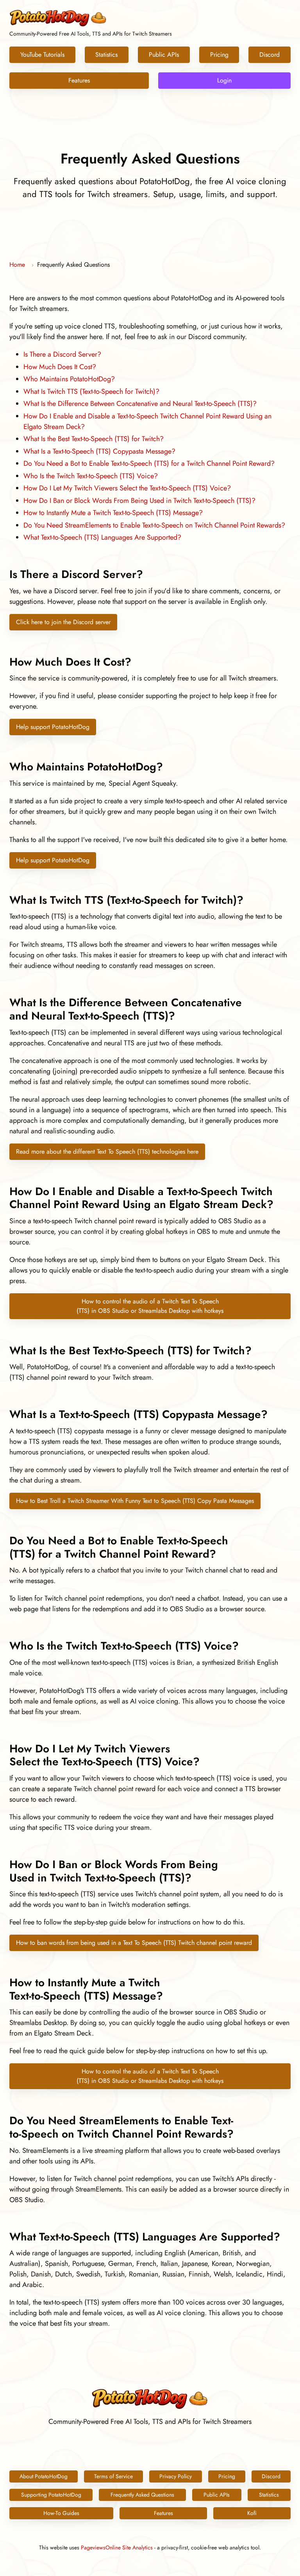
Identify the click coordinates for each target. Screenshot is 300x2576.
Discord (270, 55)
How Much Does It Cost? (60, 367)
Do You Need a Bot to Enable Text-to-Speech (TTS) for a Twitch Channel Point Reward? (149, 463)
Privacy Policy (176, 2476)
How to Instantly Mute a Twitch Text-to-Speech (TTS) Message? (113, 513)
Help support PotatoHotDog (53, 727)
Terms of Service (113, 2476)
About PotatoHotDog (44, 2476)
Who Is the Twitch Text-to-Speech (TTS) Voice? (91, 476)
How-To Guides (61, 2513)
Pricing (219, 55)
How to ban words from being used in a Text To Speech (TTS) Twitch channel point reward (134, 1943)
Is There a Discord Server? (62, 354)
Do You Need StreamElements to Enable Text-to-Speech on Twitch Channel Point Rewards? (154, 525)
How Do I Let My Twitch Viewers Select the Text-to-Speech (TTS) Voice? (127, 488)
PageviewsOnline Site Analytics (117, 2547)
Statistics (106, 55)
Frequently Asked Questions (142, 2495)
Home (17, 265)
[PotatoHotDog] (58, 25)
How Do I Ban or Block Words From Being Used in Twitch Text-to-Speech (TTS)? (139, 501)
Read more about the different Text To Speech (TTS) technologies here (107, 1152)
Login (224, 80)
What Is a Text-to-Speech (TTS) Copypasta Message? (99, 451)
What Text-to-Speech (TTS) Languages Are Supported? (102, 537)
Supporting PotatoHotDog (51, 2495)
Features (79, 80)
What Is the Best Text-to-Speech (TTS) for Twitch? (94, 439)
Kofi (252, 2513)
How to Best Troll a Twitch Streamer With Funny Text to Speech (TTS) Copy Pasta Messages (135, 1501)
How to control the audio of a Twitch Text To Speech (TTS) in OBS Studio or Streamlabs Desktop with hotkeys (150, 1306)
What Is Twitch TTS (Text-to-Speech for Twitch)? (91, 391)
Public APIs (164, 55)
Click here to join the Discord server (63, 622)
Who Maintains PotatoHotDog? (69, 379)
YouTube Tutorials (42, 55)
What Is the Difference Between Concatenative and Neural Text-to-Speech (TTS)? (140, 404)
